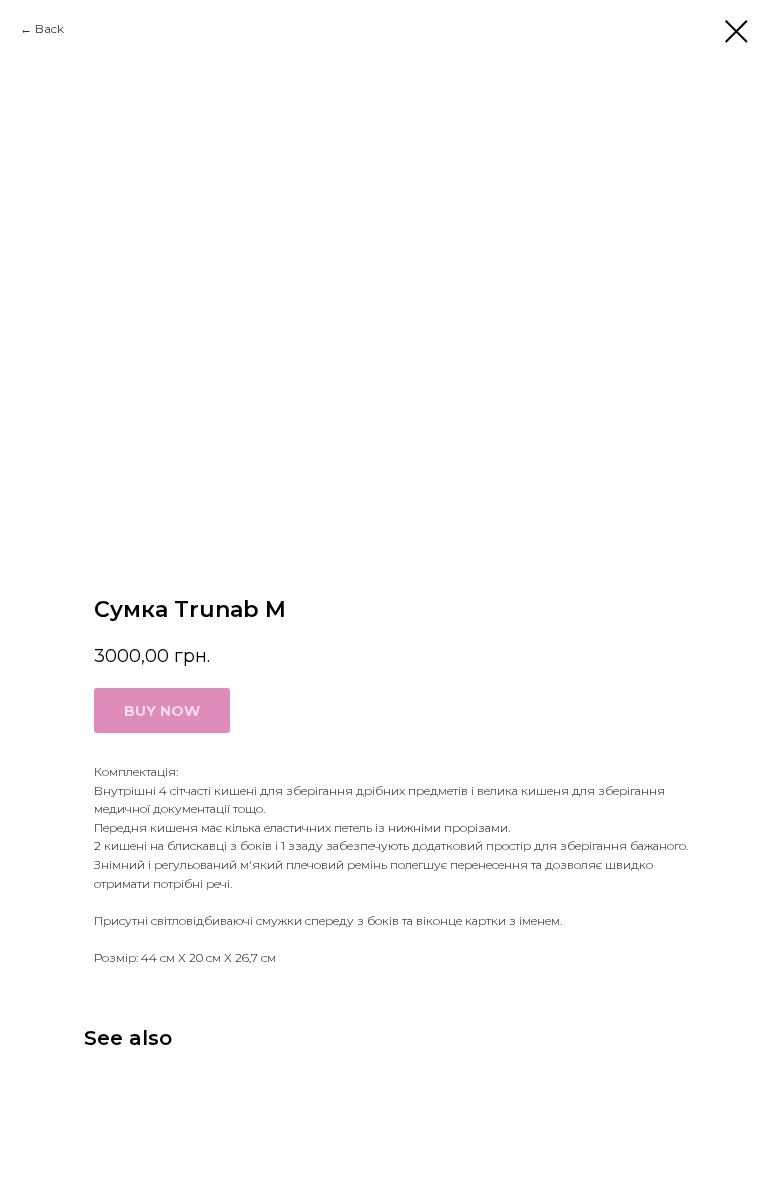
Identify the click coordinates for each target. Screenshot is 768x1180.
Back (49, 28)
